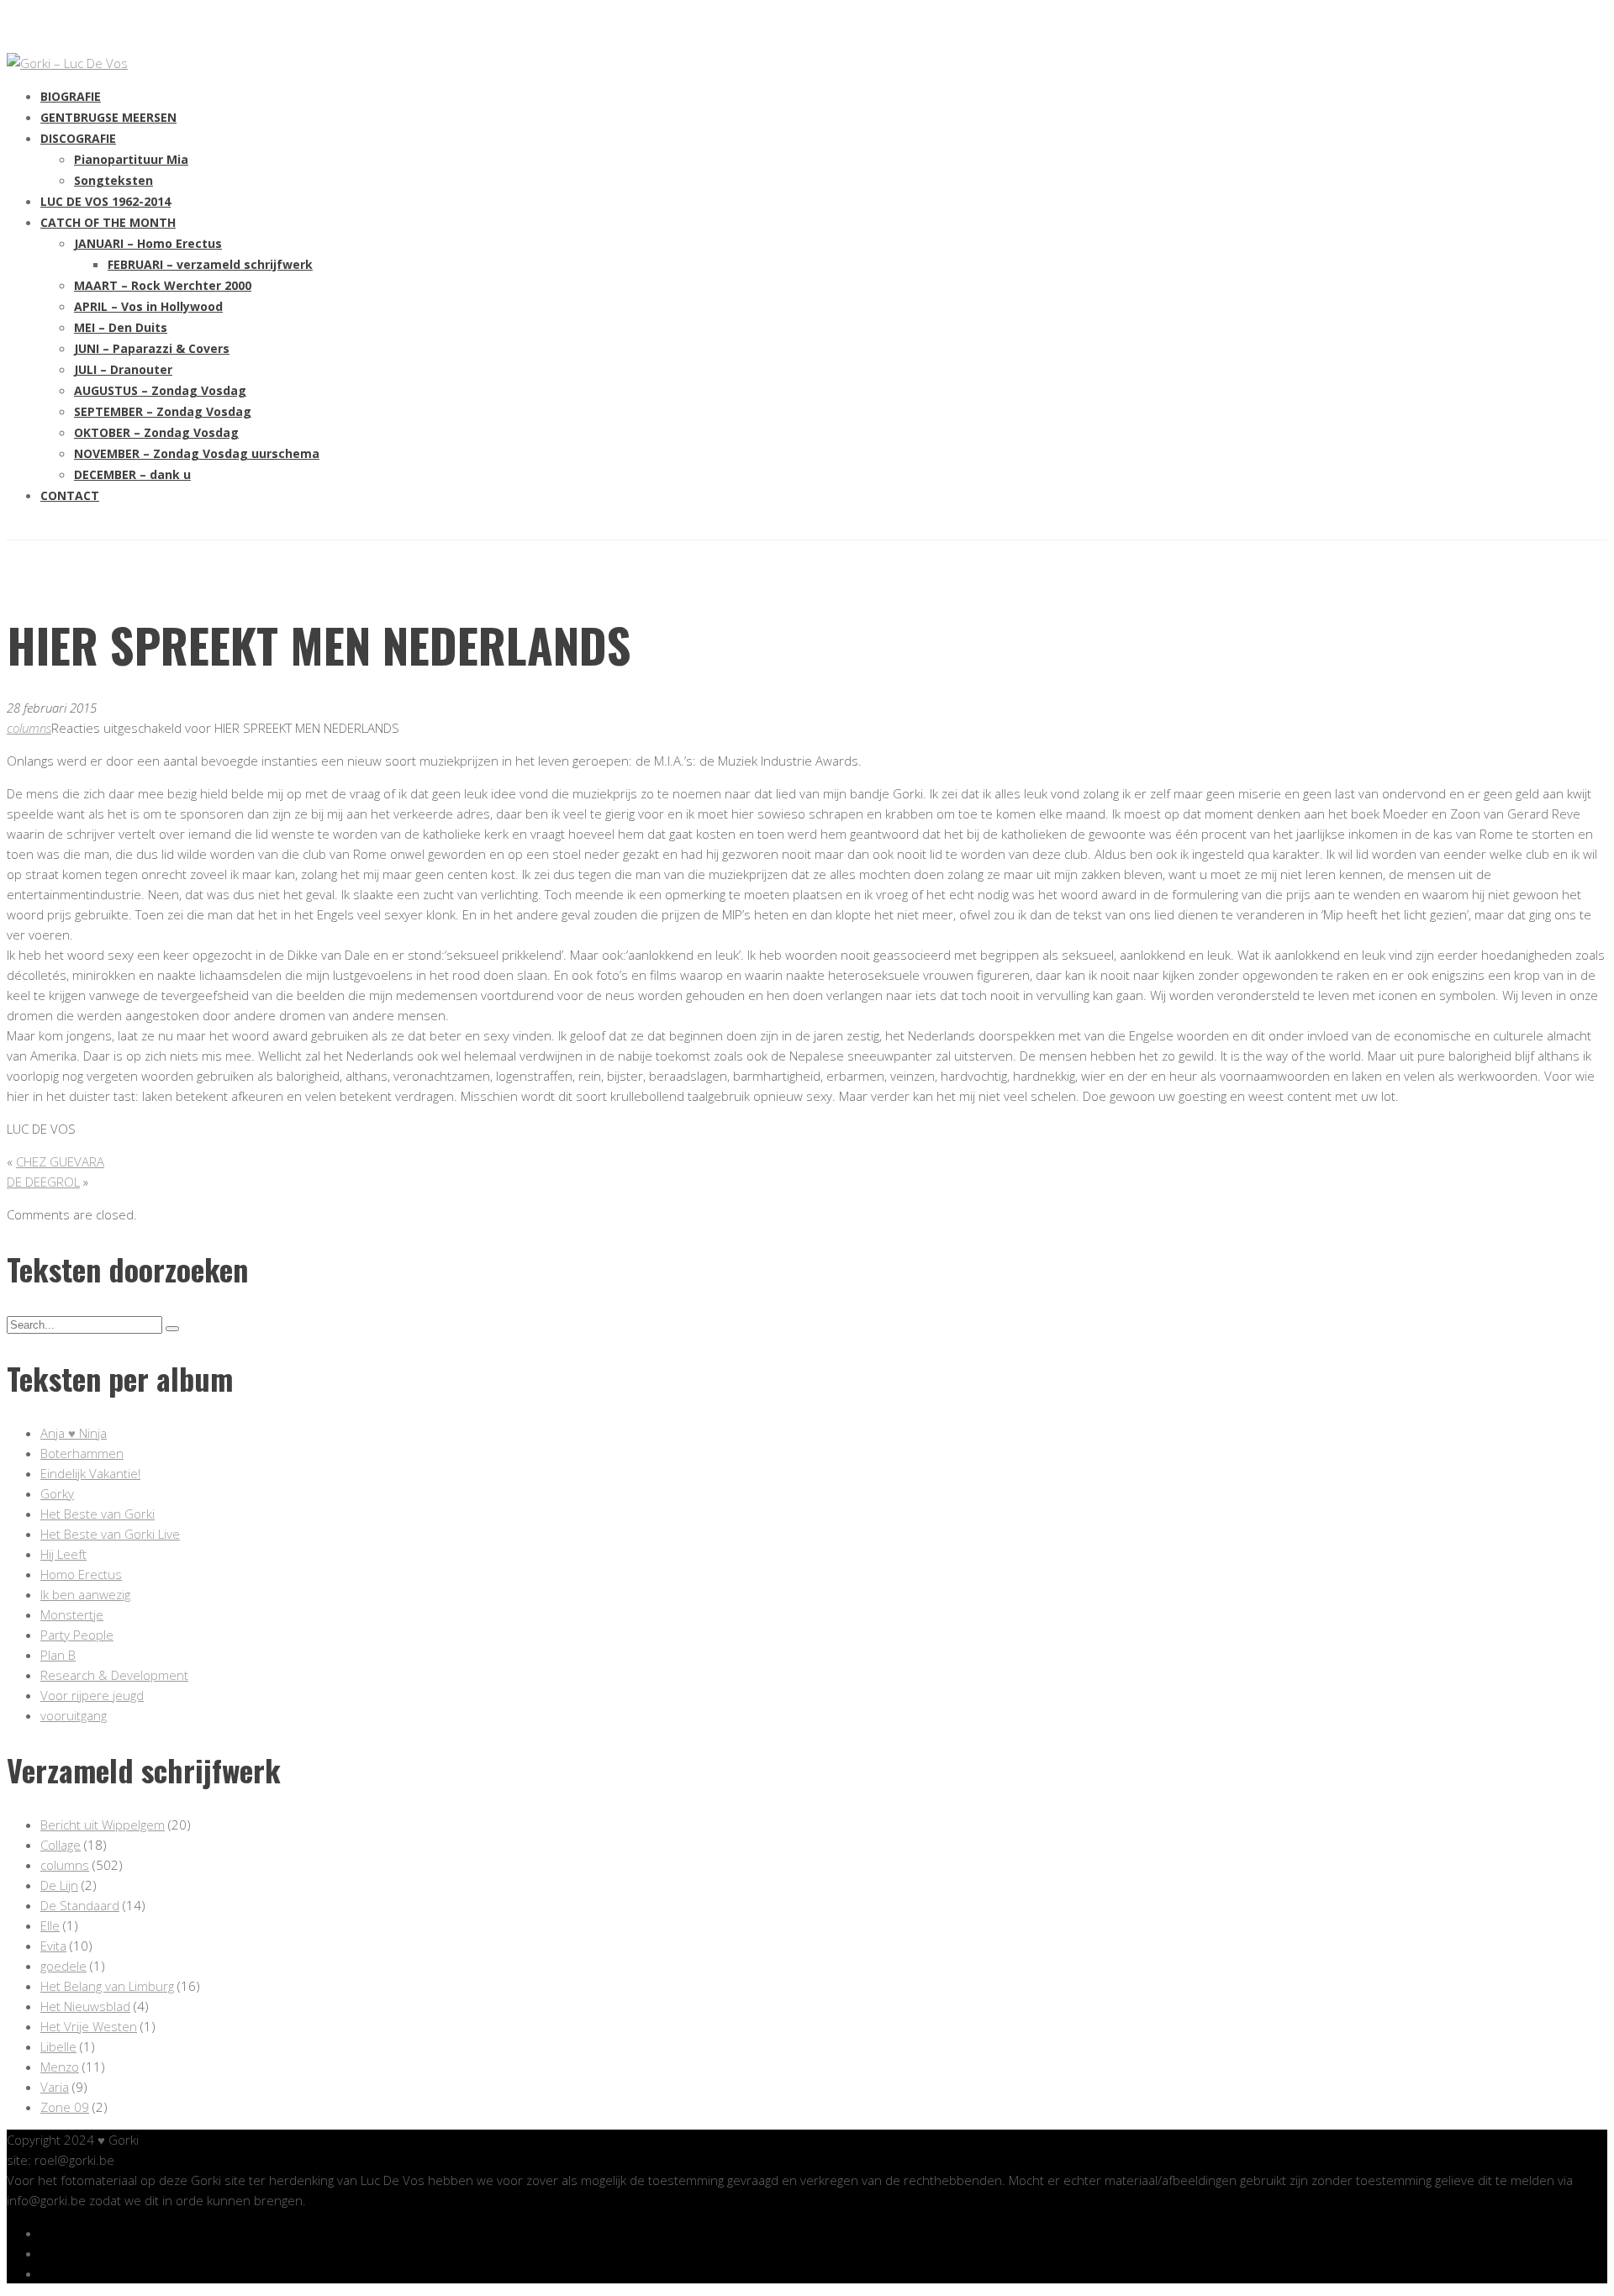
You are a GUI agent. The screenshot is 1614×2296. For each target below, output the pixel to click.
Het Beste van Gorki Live (110, 1534)
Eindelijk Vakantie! (90, 1473)
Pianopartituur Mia (131, 159)
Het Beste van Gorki (98, 1514)
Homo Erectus (81, 1574)
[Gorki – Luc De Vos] (67, 63)
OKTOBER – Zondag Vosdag (156, 432)
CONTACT (70, 495)
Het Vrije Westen (89, 2026)
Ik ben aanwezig (85, 1594)
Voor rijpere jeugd (92, 1695)
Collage (61, 1845)
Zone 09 (65, 2107)
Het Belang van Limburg (107, 1986)
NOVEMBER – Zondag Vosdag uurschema (197, 453)
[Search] (172, 1329)
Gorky (57, 1493)
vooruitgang (74, 1715)
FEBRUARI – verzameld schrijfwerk (210, 264)
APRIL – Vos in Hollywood (148, 306)
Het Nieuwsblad (85, 2006)
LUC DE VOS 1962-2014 (105, 201)
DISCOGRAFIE (78, 138)
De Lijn (59, 1885)
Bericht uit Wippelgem (103, 1825)
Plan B (58, 1655)
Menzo (60, 2067)
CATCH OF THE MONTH (108, 222)
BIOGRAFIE (71, 96)
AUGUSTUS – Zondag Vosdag (160, 390)
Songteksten (113, 180)
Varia (55, 2087)
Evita (53, 1946)
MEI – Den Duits (121, 327)
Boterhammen (82, 1453)
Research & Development (114, 1675)
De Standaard (80, 1905)
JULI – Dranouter (123, 369)
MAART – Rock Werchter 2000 (163, 285)
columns (29, 728)
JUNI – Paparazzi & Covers (152, 348)
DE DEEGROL (43, 1182)
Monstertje (72, 1614)
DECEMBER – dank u (132, 474)
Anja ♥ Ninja (74, 1433)
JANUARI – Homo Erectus (148, 243)
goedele (63, 1966)
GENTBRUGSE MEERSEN (108, 117)
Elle (50, 1925)
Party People (77, 1635)
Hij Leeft (63, 1554)
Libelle (58, 2046)
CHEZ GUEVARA (60, 1161)
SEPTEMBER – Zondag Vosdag (163, 411)
